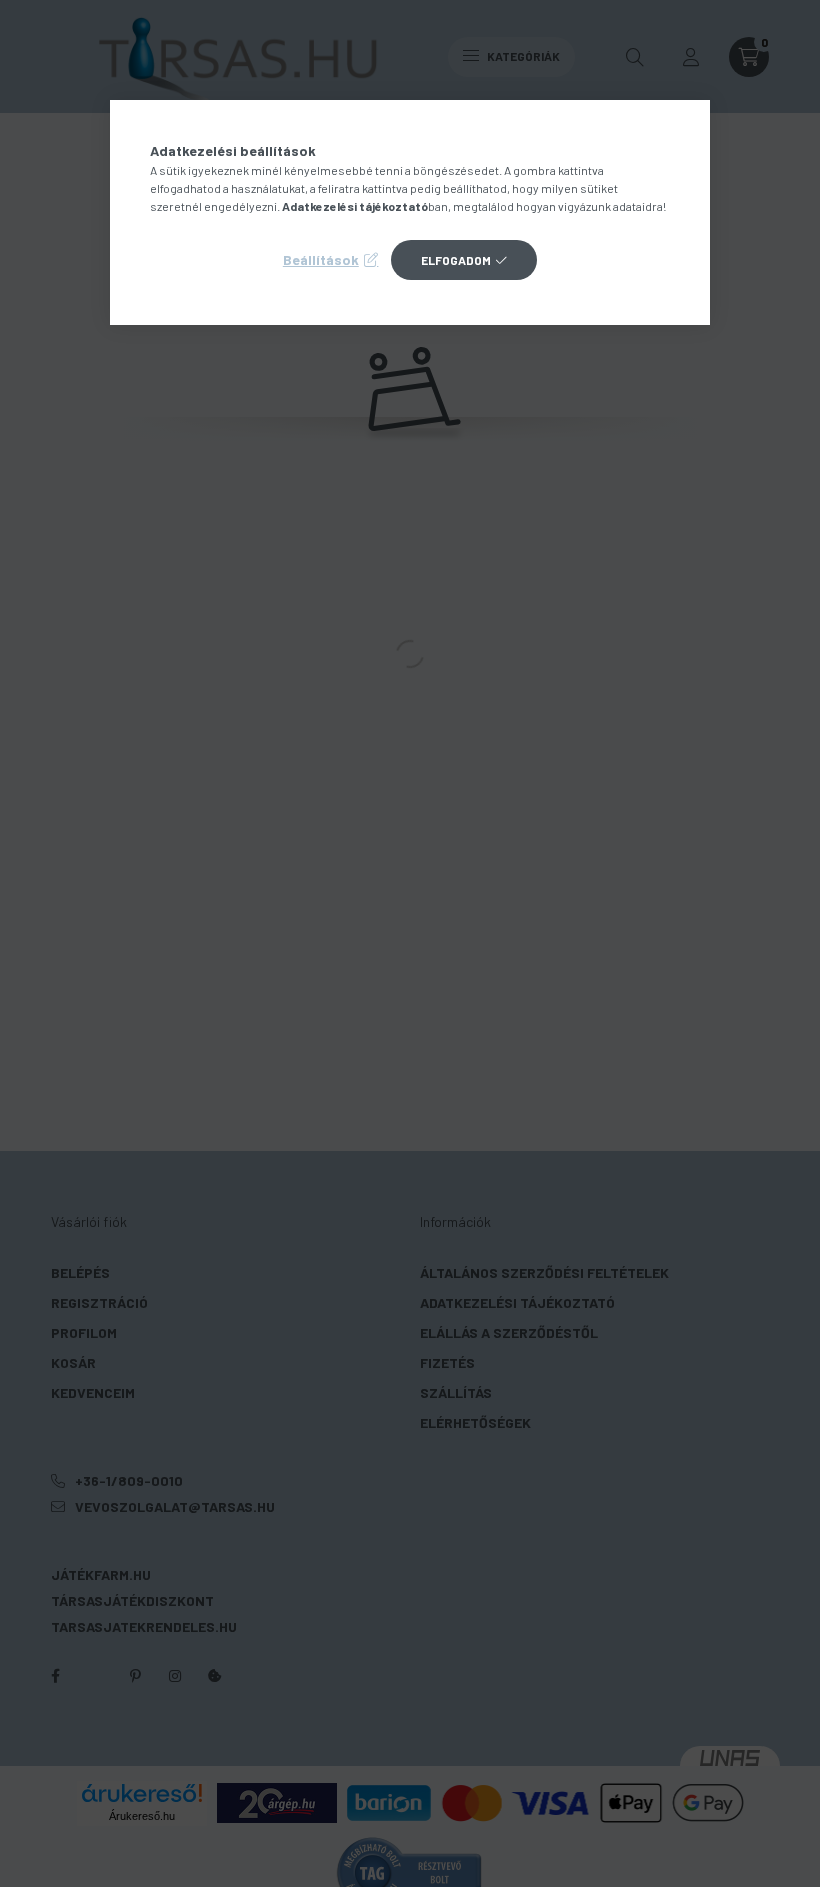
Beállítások (321, 259)
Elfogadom (456, 260)
